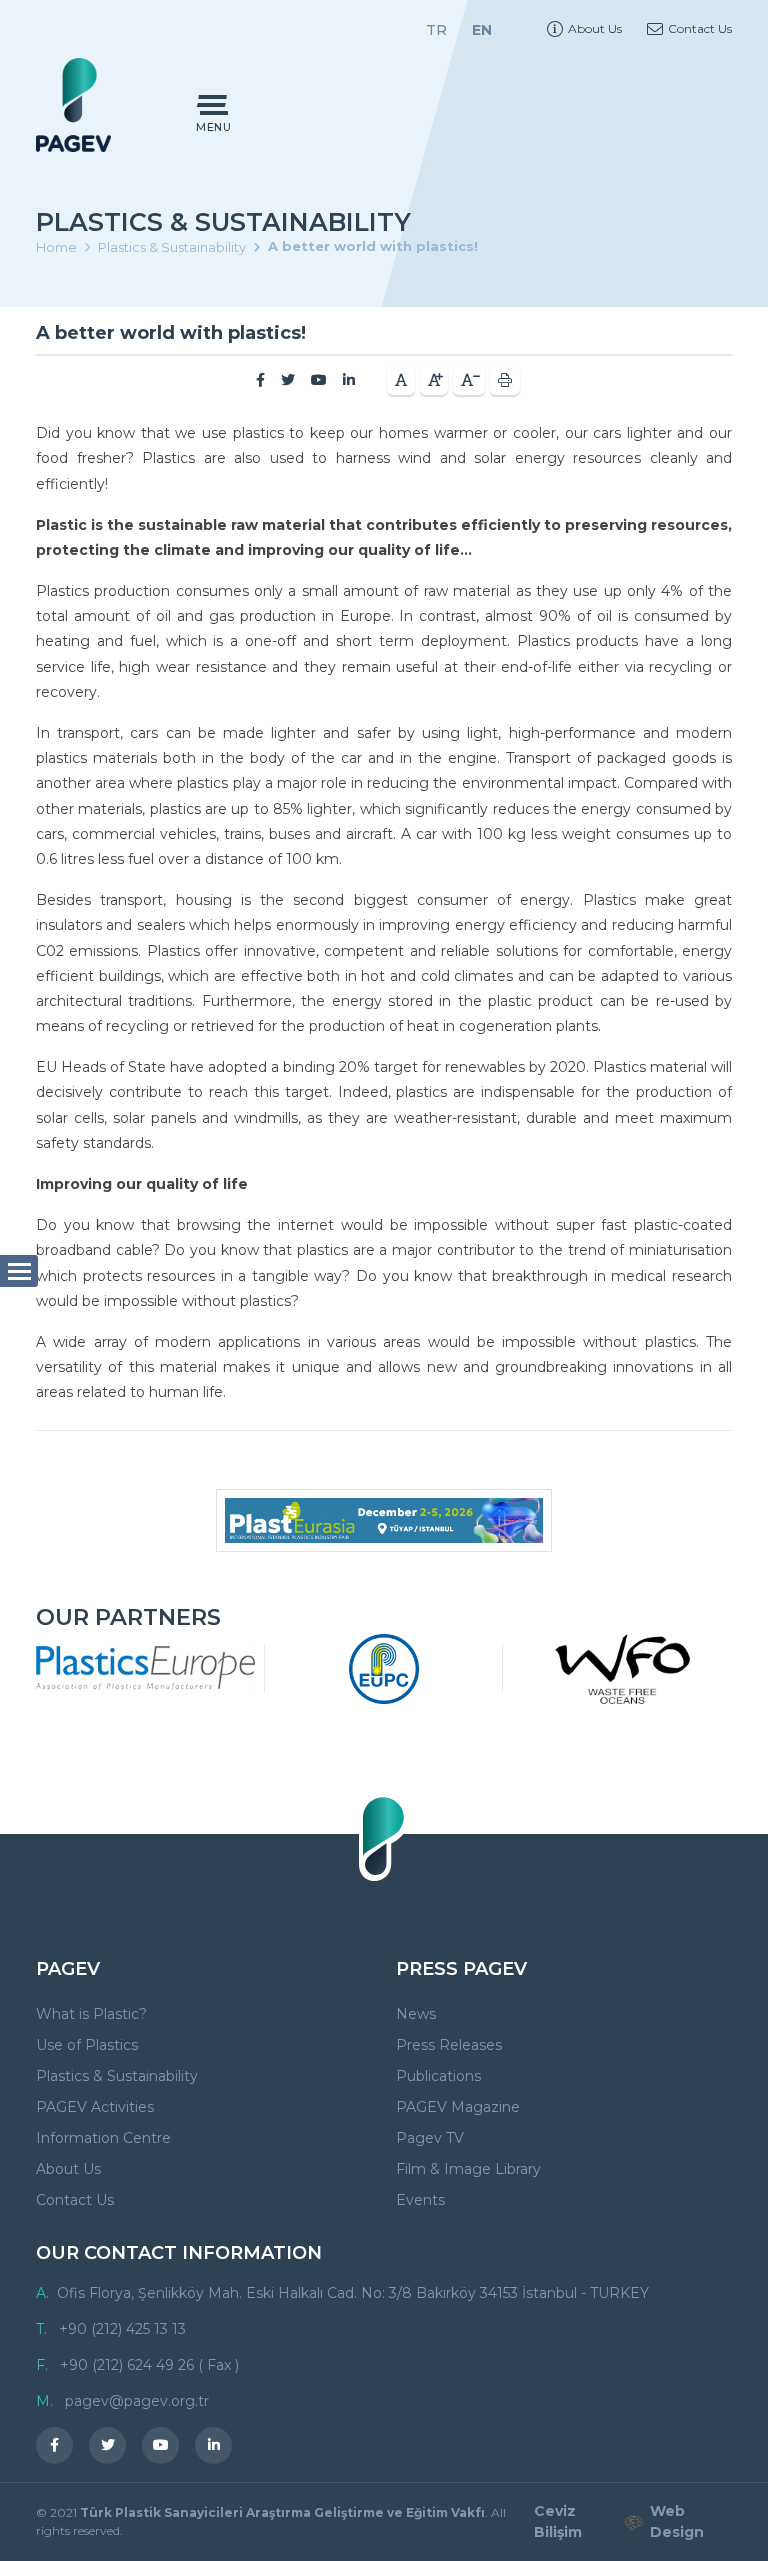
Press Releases (449, 2045)
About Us (595, 28)
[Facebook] (260, 380)
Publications (438, 2076)
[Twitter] (288, 380)
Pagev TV (430, 2138)
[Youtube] (319, 380)
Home (56, 247)
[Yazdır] (505, 380)
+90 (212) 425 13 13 (122, 2329)
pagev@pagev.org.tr (137, 2401)
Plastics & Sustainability (172, 247)
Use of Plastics (87, 2045)
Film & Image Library (468, 2169)
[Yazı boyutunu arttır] (434, 380)
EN (482, 30)
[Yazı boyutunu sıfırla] (401, 380)
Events (420, 2200)
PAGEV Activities (95, 2107)
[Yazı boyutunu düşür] (469, 380)
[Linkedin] (349, 380)
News (416, 2014)
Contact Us (700, 28)
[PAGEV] (73, 104)
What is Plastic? (91, 2014)
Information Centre (103, 2138)
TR (436, 30)
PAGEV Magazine (458, 2107)
